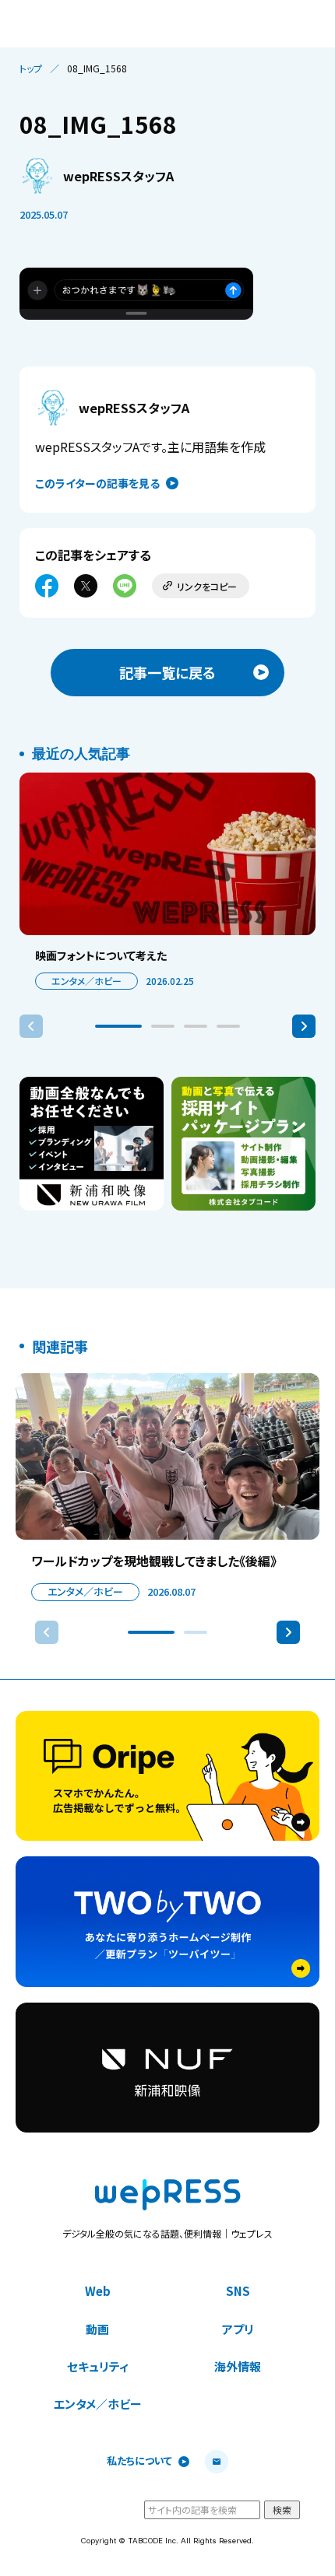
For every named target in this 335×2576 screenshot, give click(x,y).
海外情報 (238, 2366)
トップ (31, 68)
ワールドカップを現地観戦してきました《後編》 (154, 1561)
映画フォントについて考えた (101, 955)
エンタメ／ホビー (86, 981)
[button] (118, 1026)
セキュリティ (98, 2366)
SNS (238, 2291)
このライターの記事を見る (97, 483)
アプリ (238, 2329)
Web (98, 2291)
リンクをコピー (207, 586)
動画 (97, 2329)
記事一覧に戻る (167, 672)
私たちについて (139, 2461)
